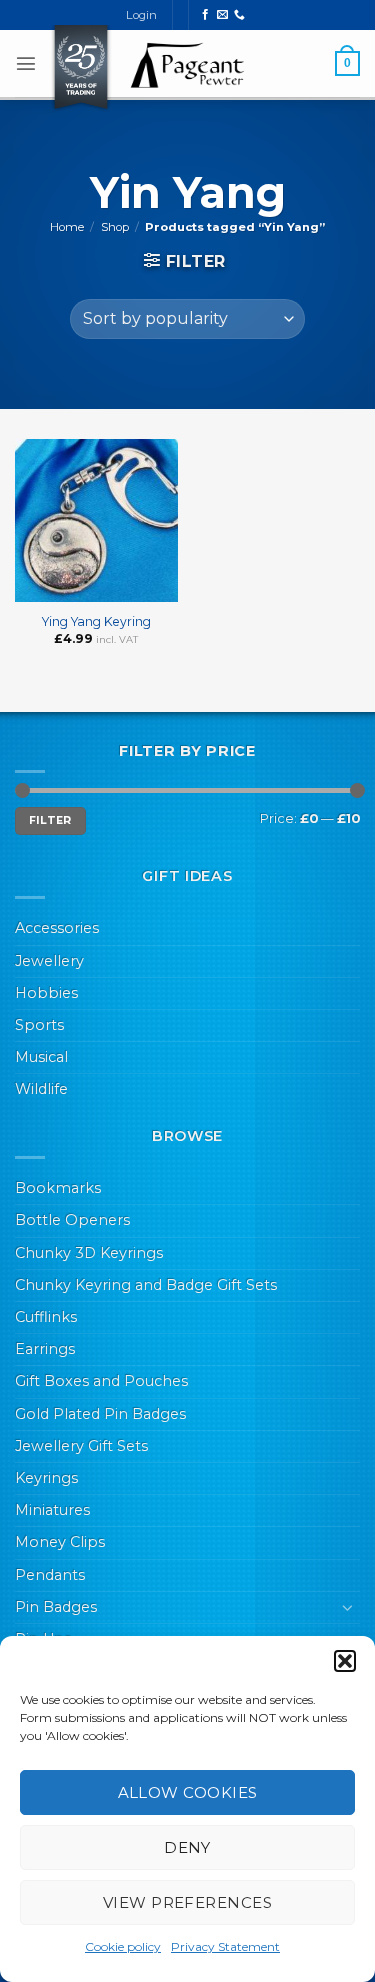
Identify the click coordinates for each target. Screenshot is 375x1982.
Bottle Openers (72, 1220)
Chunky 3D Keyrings (89, 1253)
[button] (345, 1661)
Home (67, 227)
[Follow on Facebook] (205, 15)
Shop (115, 227)
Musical (41, 1057)
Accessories (57, 928)
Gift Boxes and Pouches (101, 1381)
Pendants (50, 1575)
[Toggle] (348, 1607)
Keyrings (46, 1478)
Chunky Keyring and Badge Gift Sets (146, 1285)
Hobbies (46, 993)
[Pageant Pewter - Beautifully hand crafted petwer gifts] (188, 65)
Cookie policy (123, 1946)
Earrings (45, 1349)
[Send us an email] (222, 15)
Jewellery (49, 961)
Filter (50, 820)
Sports (39, 1025)
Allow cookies (188, 1792)
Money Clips (60, 1542)
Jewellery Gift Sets (81, 1446)
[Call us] (239, 15)
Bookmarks (58, 1188)
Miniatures (52, 1510)
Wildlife (41, 1089)
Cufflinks (46, 1317)
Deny (187, 1847)
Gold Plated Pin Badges (100, 1414)
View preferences (187, 1902)
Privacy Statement (225, 1946)
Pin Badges (56, 1607)
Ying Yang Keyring (96, 621)
